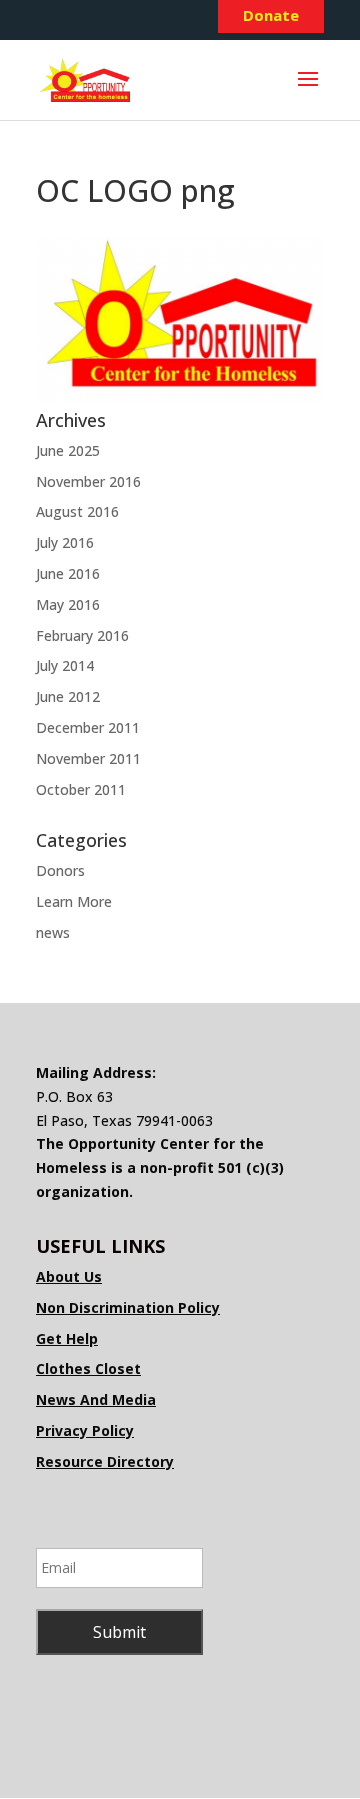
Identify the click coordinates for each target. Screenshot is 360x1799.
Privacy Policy (85, 1430)
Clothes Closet (88, 1368)
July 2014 (65, 665)
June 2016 (68, 573)
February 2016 (82, 635)
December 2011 (88, 727)
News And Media (96, 1399)
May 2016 (68, 604)
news (53, 932)
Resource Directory (105, 1461)
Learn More (74, 901)
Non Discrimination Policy (128, 1307)
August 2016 (77, 511)
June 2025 (68, 450)
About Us (69, 1276)
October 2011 (81, 789)
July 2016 (65, 542)
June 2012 (68, 696)
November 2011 (88, 758)
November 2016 (88, 481)
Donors (60, 870)
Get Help (67, 1338)
